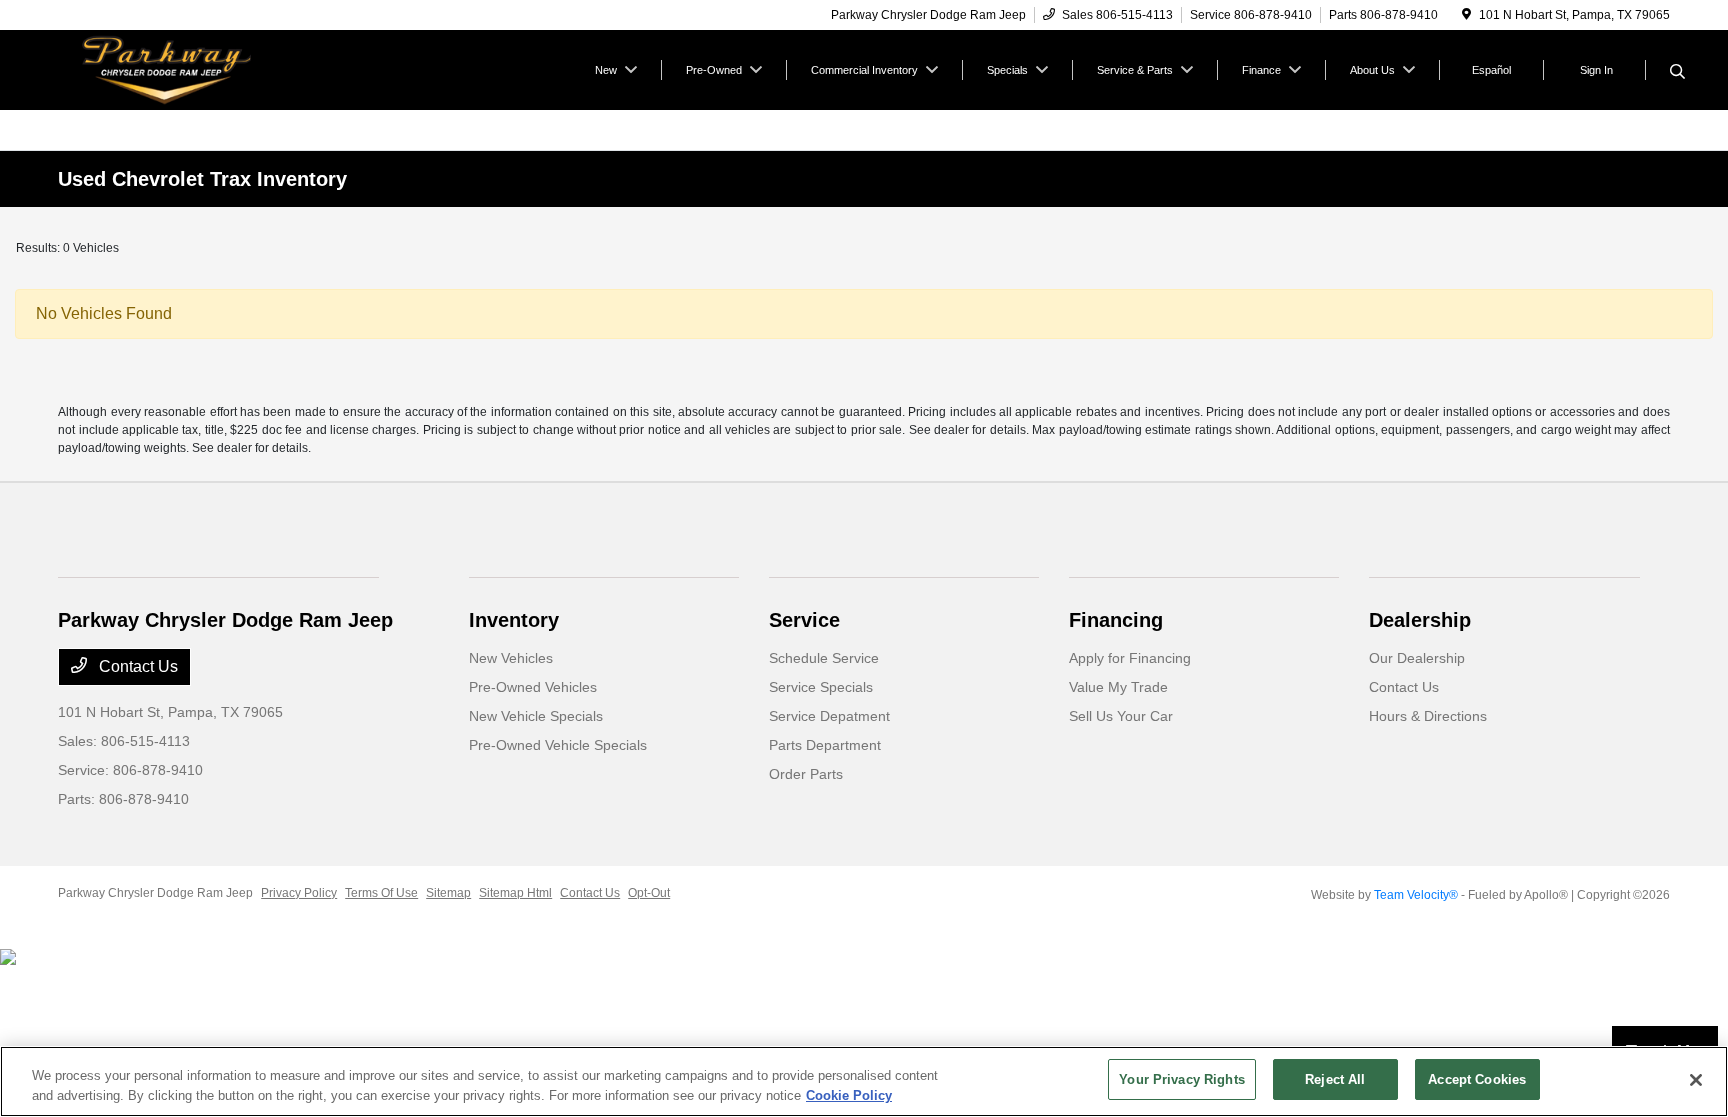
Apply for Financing (1130, 658)
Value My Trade (1118, 687)
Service (804, 620)
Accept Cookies (1477, 1079)
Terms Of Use (381, 893)
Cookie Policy (849, 1095)
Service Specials (821, 687)
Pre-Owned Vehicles (533, 687)
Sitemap (448, 893)
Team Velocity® (1416, 895)
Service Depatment (829, 716)
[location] (1466, 15)
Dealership (1420, 620)
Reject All (1335, 1079)
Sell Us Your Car (1121, 716)
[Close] (1696, 1080)
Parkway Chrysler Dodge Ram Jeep (155, 893)
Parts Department (825, 745)
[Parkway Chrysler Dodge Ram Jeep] (230, 68)
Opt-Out (649, 893)
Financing (1116, 620)
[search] (1677, 73)
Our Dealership (1417, 658)
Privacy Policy (299, 893)
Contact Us (136, 666)
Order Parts (806, 774)
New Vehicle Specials (536, 716)
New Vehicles (511, 658)
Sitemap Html (515, 893)
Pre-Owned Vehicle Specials (558, 745)
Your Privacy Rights (1181, 1079)
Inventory (514, 620)
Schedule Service (824, 658)
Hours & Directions (1428, 716)
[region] (864, 1081)
